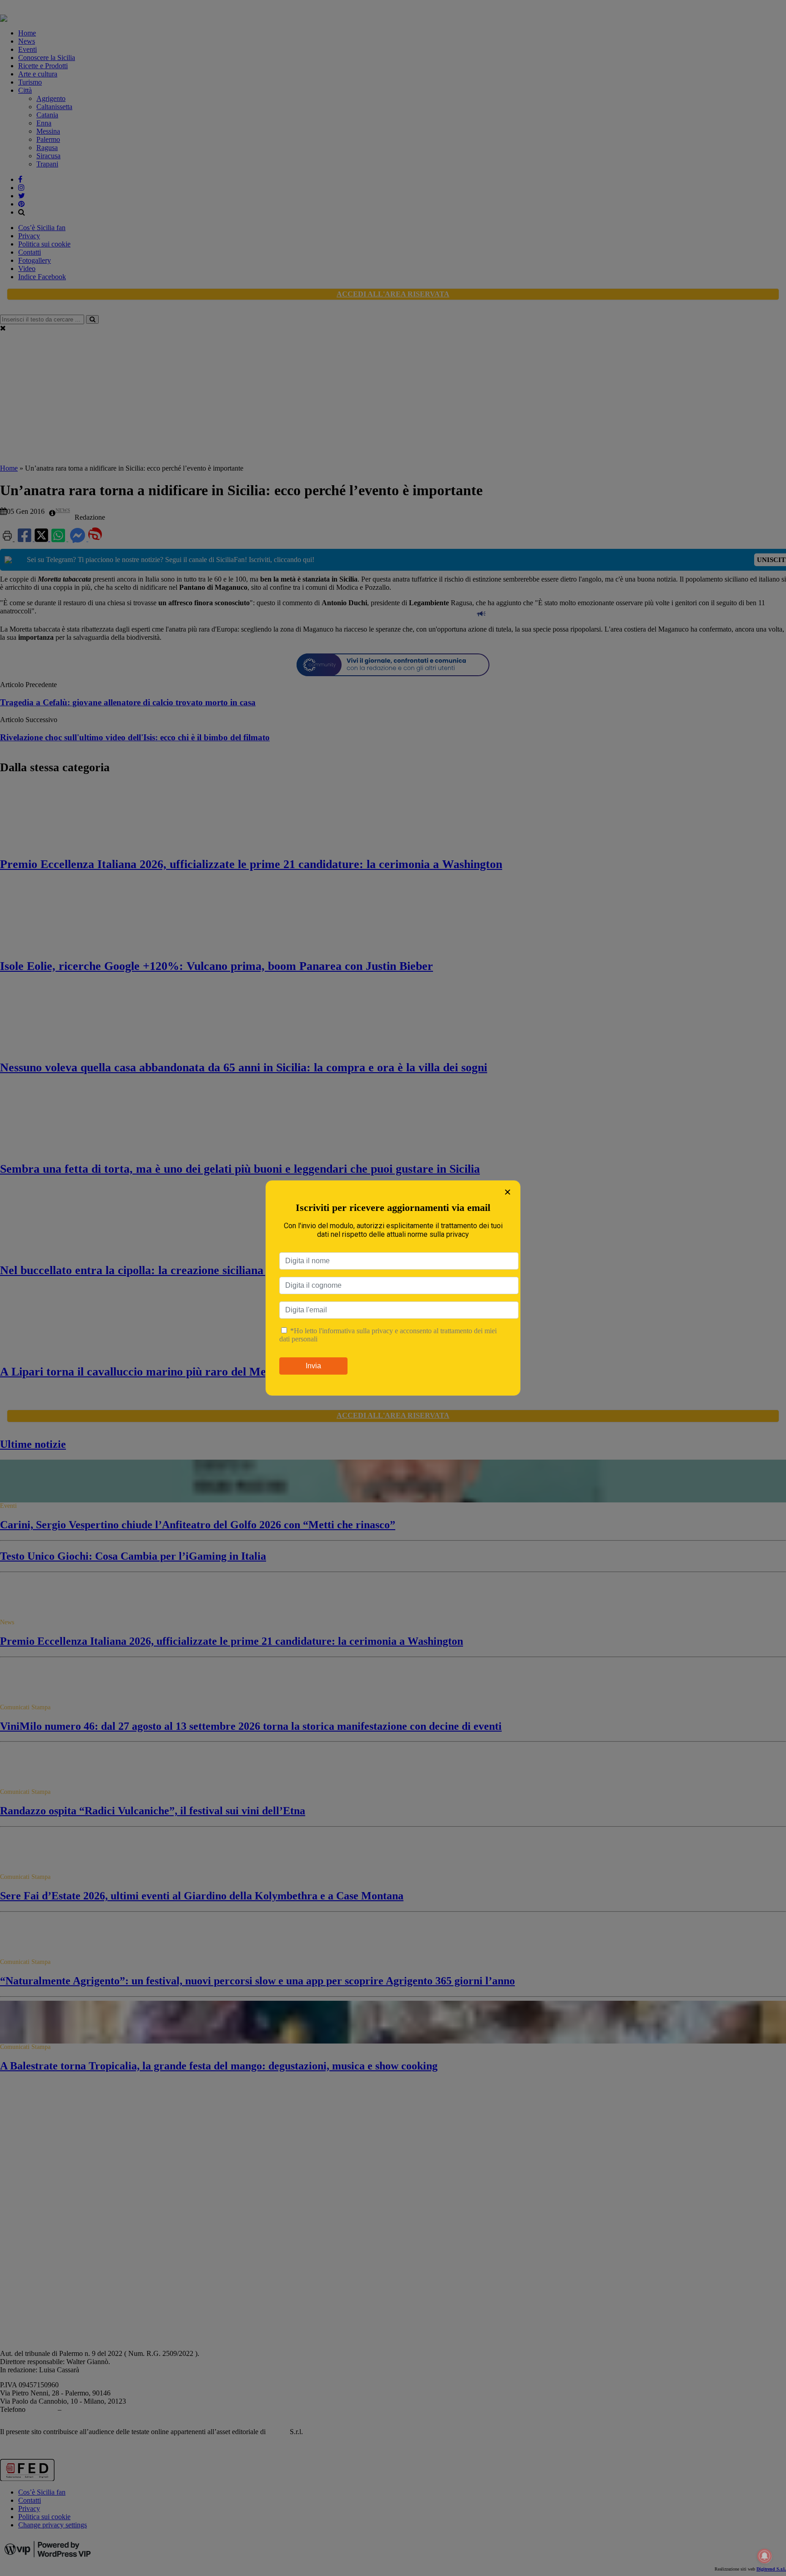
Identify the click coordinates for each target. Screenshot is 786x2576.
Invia (313, 1366)
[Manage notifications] (765, 2556)
